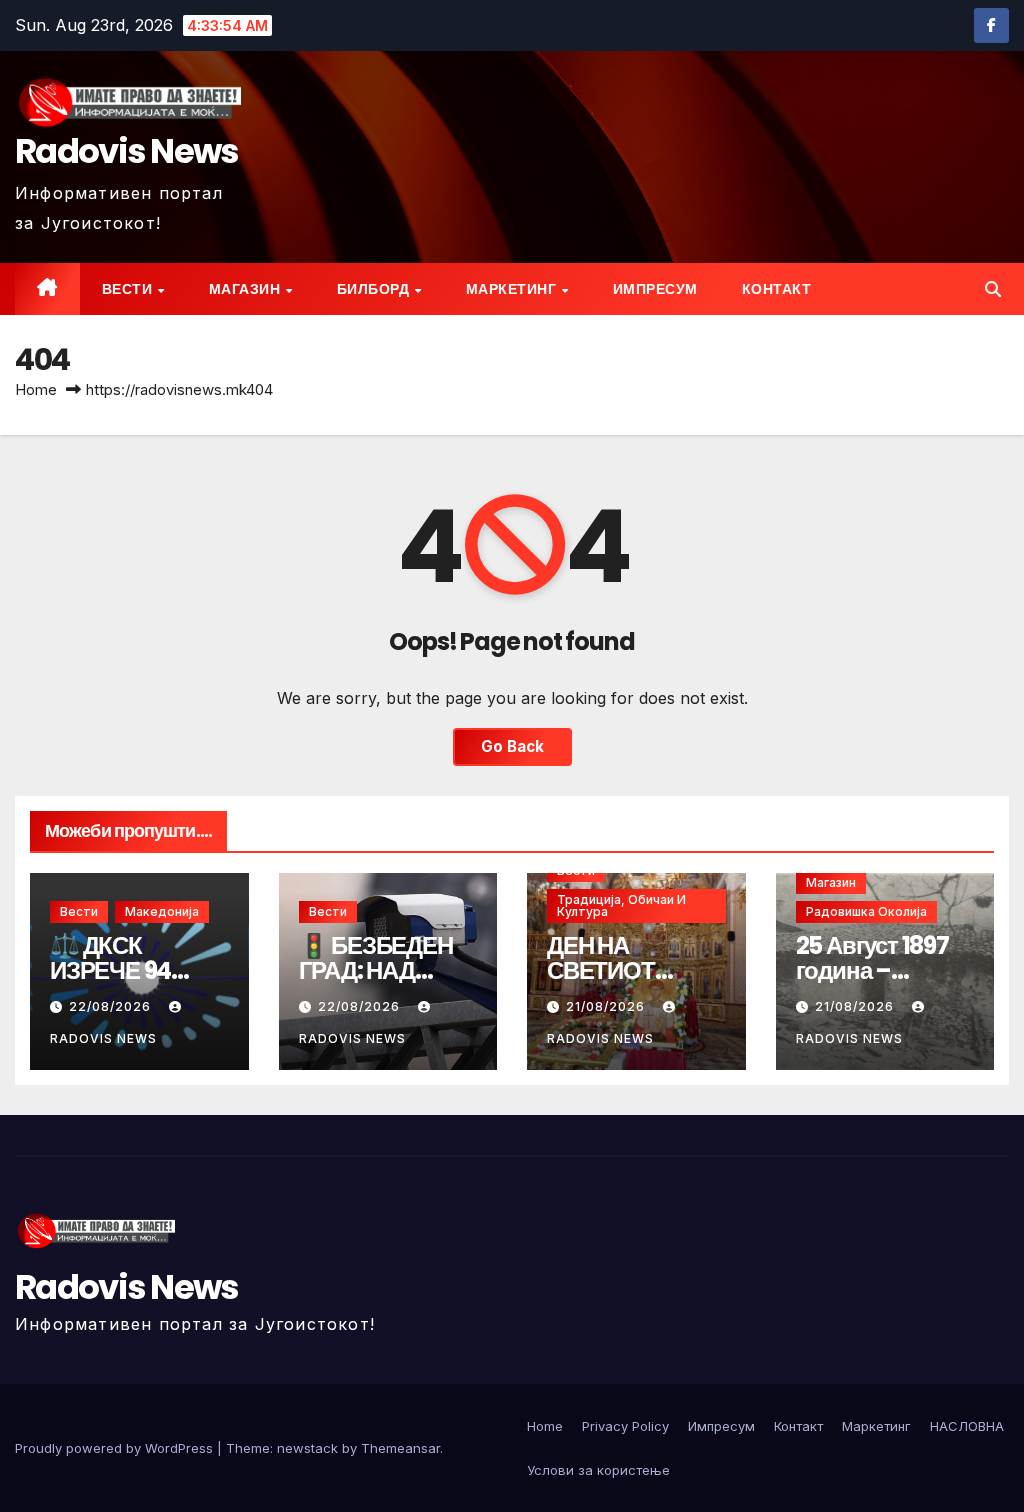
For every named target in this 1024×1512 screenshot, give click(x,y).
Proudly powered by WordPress (116, 1448)
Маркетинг (513, 289)
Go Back (512, 746)
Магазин (246, 289)
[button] (993, 289)
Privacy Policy (625, 1426)
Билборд (375, 289)
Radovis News (127, 151)
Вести (129, 289)
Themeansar (400, 1448)
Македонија (162, 911)
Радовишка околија (866, 911)
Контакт (777, 289)
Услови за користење (598, 1470)
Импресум (655, 289)
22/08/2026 (112, 1006)
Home (36, 389)
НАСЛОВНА (967, 1426)
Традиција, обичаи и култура (621, 905)
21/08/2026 (607, 1006)
